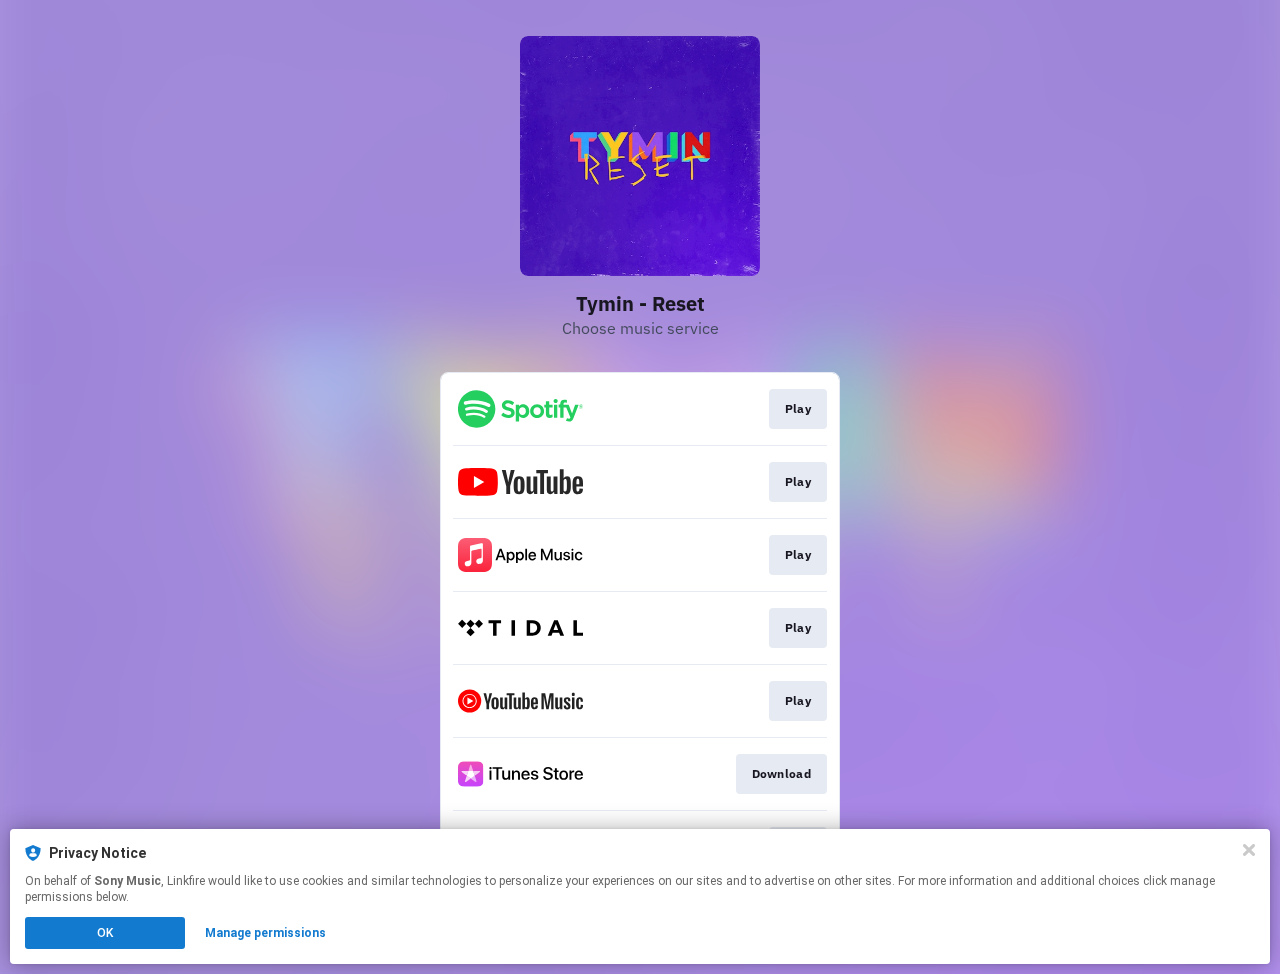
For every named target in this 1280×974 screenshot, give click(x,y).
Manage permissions (265, 933)
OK (105, 933)
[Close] (1249, 850)
